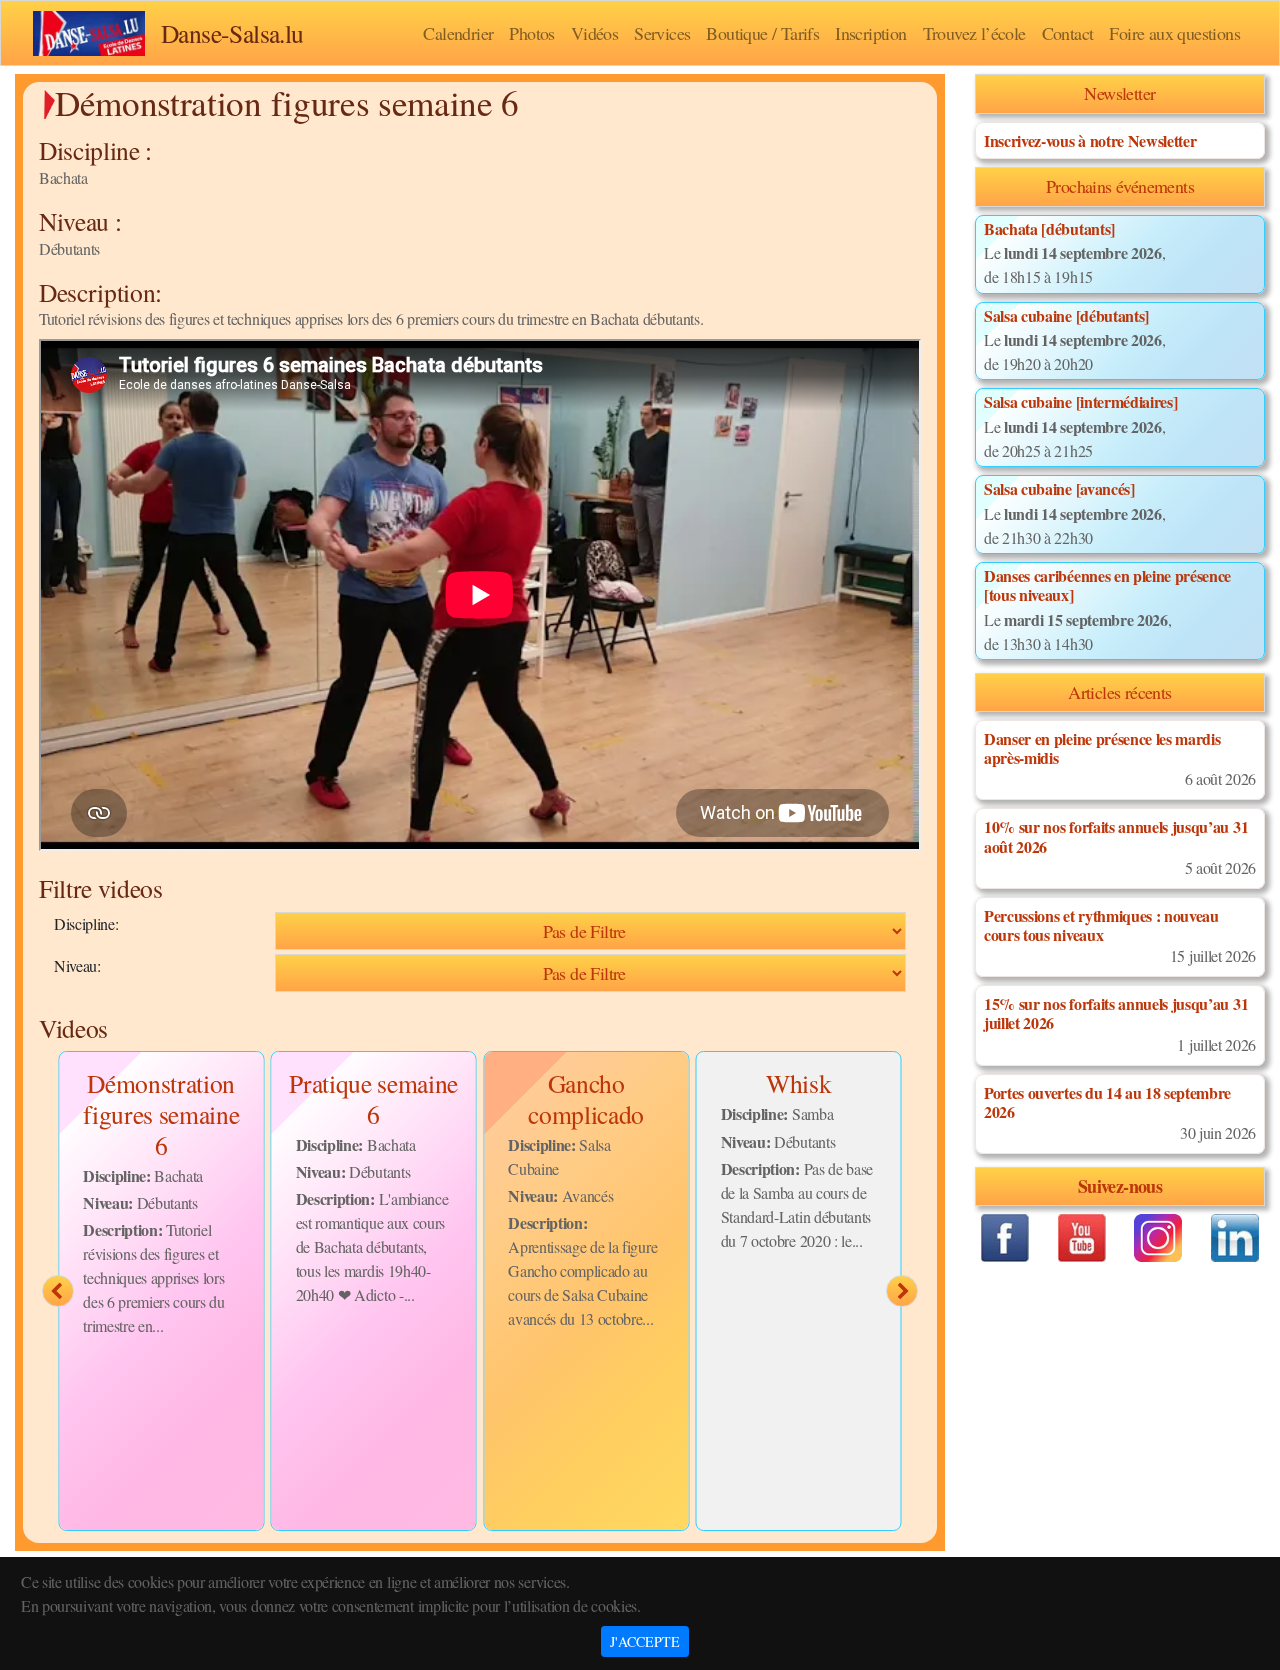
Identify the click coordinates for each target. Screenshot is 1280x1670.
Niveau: (77, 965)
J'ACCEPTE (645, 1641)
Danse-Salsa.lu (232, 33)
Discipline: (86, 923)
